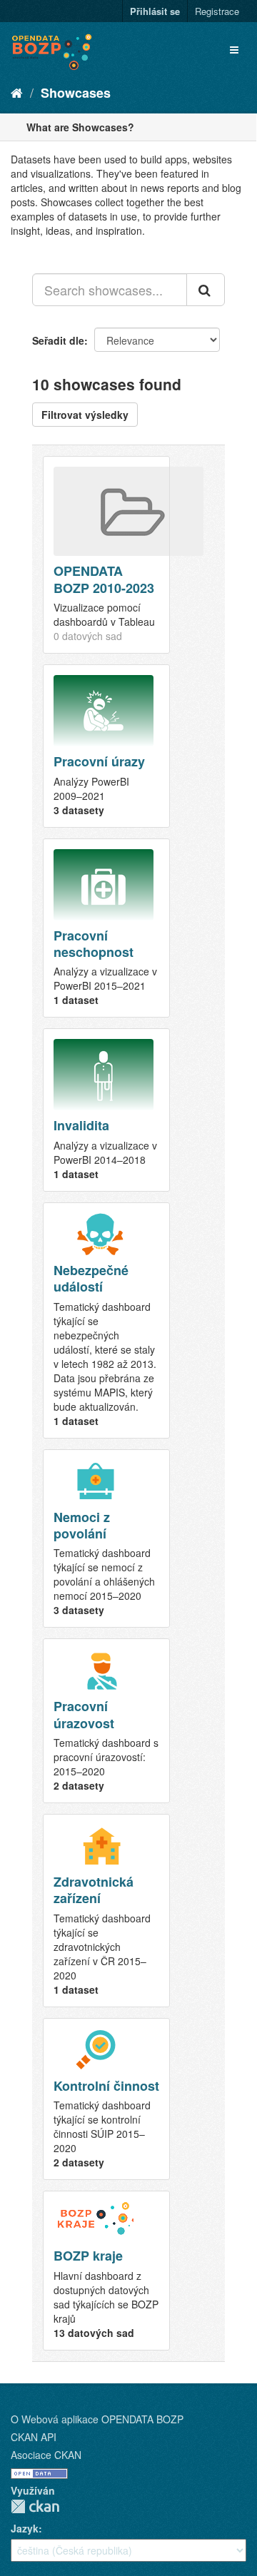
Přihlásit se (155, 11)
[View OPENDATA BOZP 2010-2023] (106, 555)
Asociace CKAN (46, 2455)
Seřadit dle (58, 340)
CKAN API (34, 2437)
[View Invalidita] (106, 1110)
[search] (206, 290)
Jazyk (25, 2528)
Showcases (76, 93)
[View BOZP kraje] (106, 2270)
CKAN (35, 2506)
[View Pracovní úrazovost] (106, 1721)
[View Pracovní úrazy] (106, 746)
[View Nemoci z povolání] (106, 1539)
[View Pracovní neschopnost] (106, 928)
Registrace (217, 11)
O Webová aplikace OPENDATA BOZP (97, 2419)
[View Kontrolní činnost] (106, 2099)
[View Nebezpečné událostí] (106, 1320)
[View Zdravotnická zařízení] (106, 1911)
